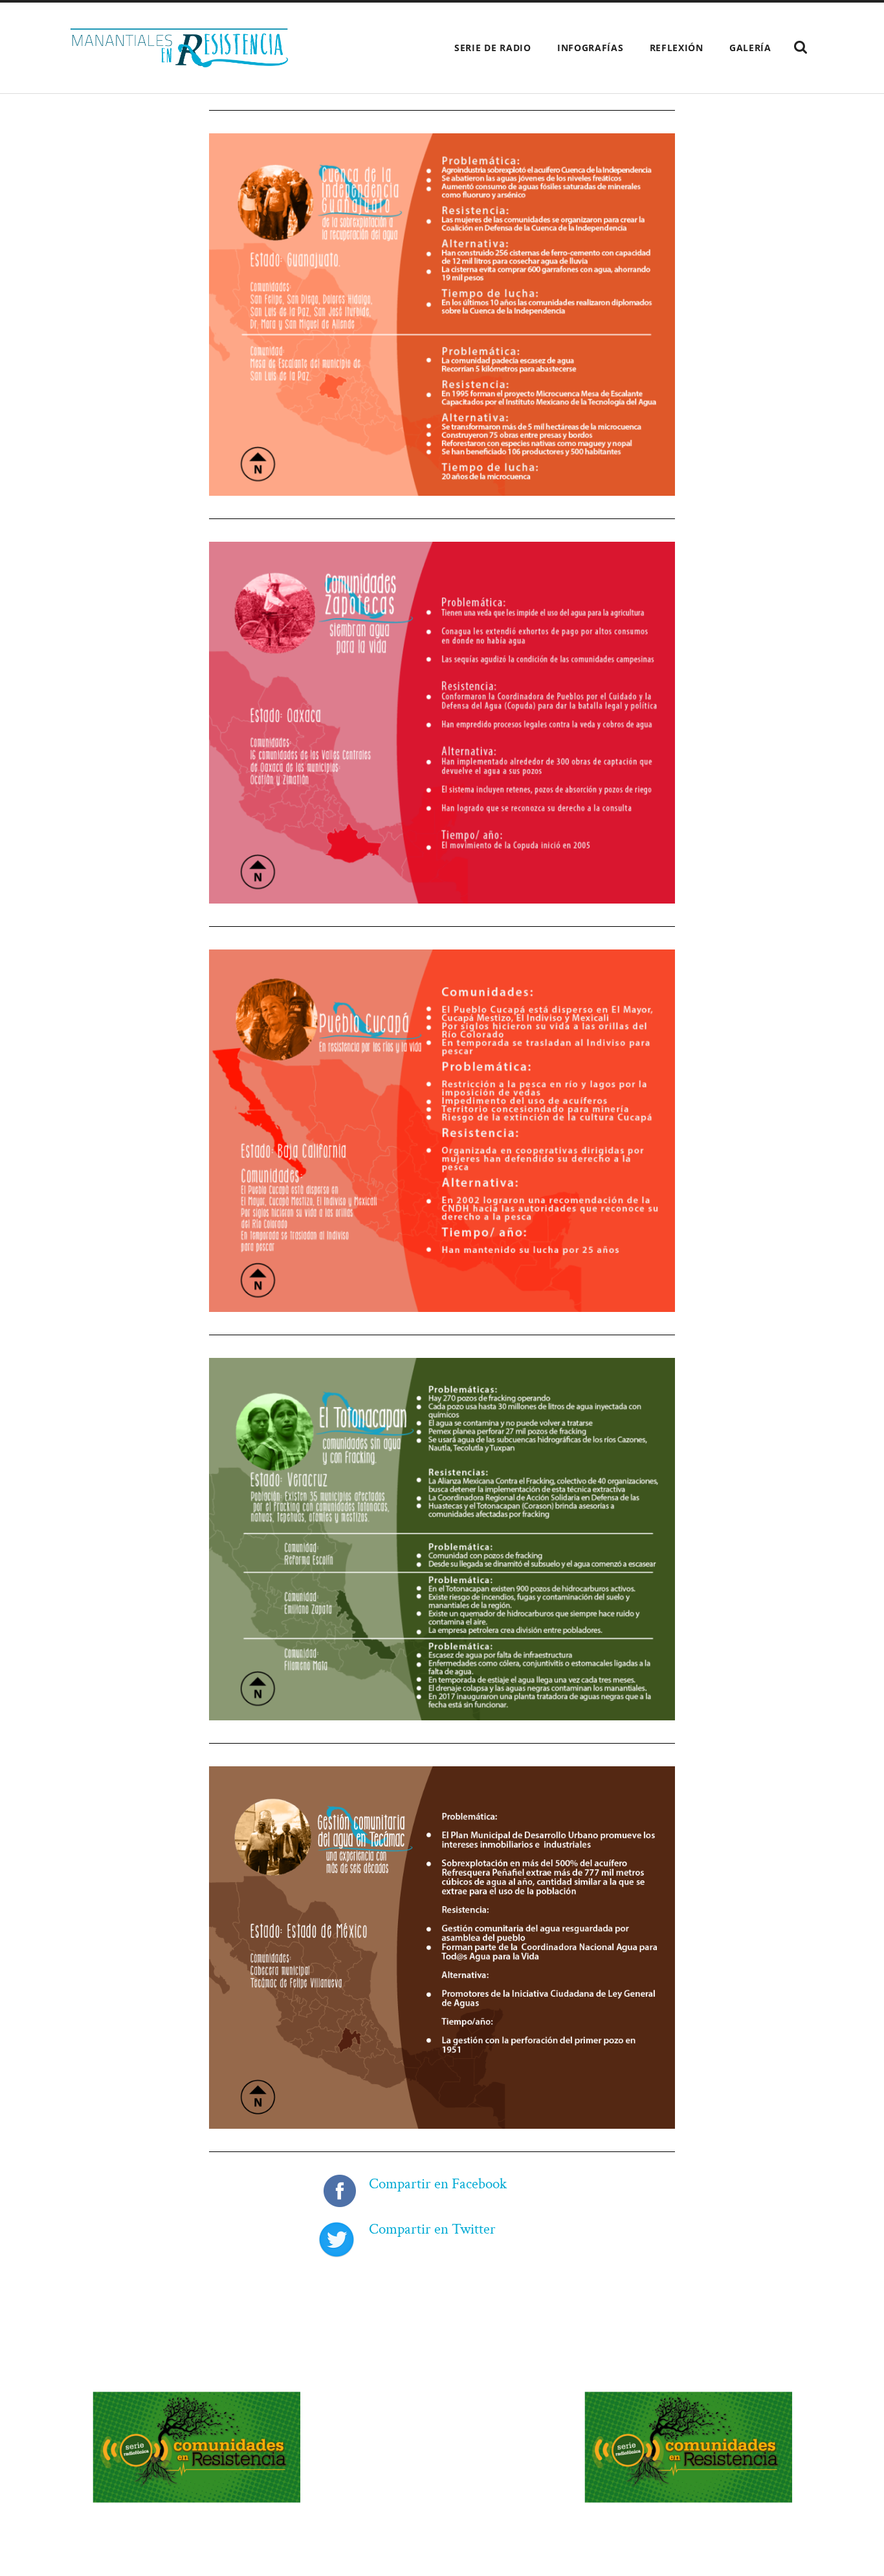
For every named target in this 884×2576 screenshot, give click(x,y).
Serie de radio (493, 48)
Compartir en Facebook (438, 2184)
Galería (750, 48)
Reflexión (677, 48)
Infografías (591, 48)
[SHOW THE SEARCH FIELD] (801, 47)
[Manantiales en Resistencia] (179, 48)
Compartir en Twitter (432, 2229)
